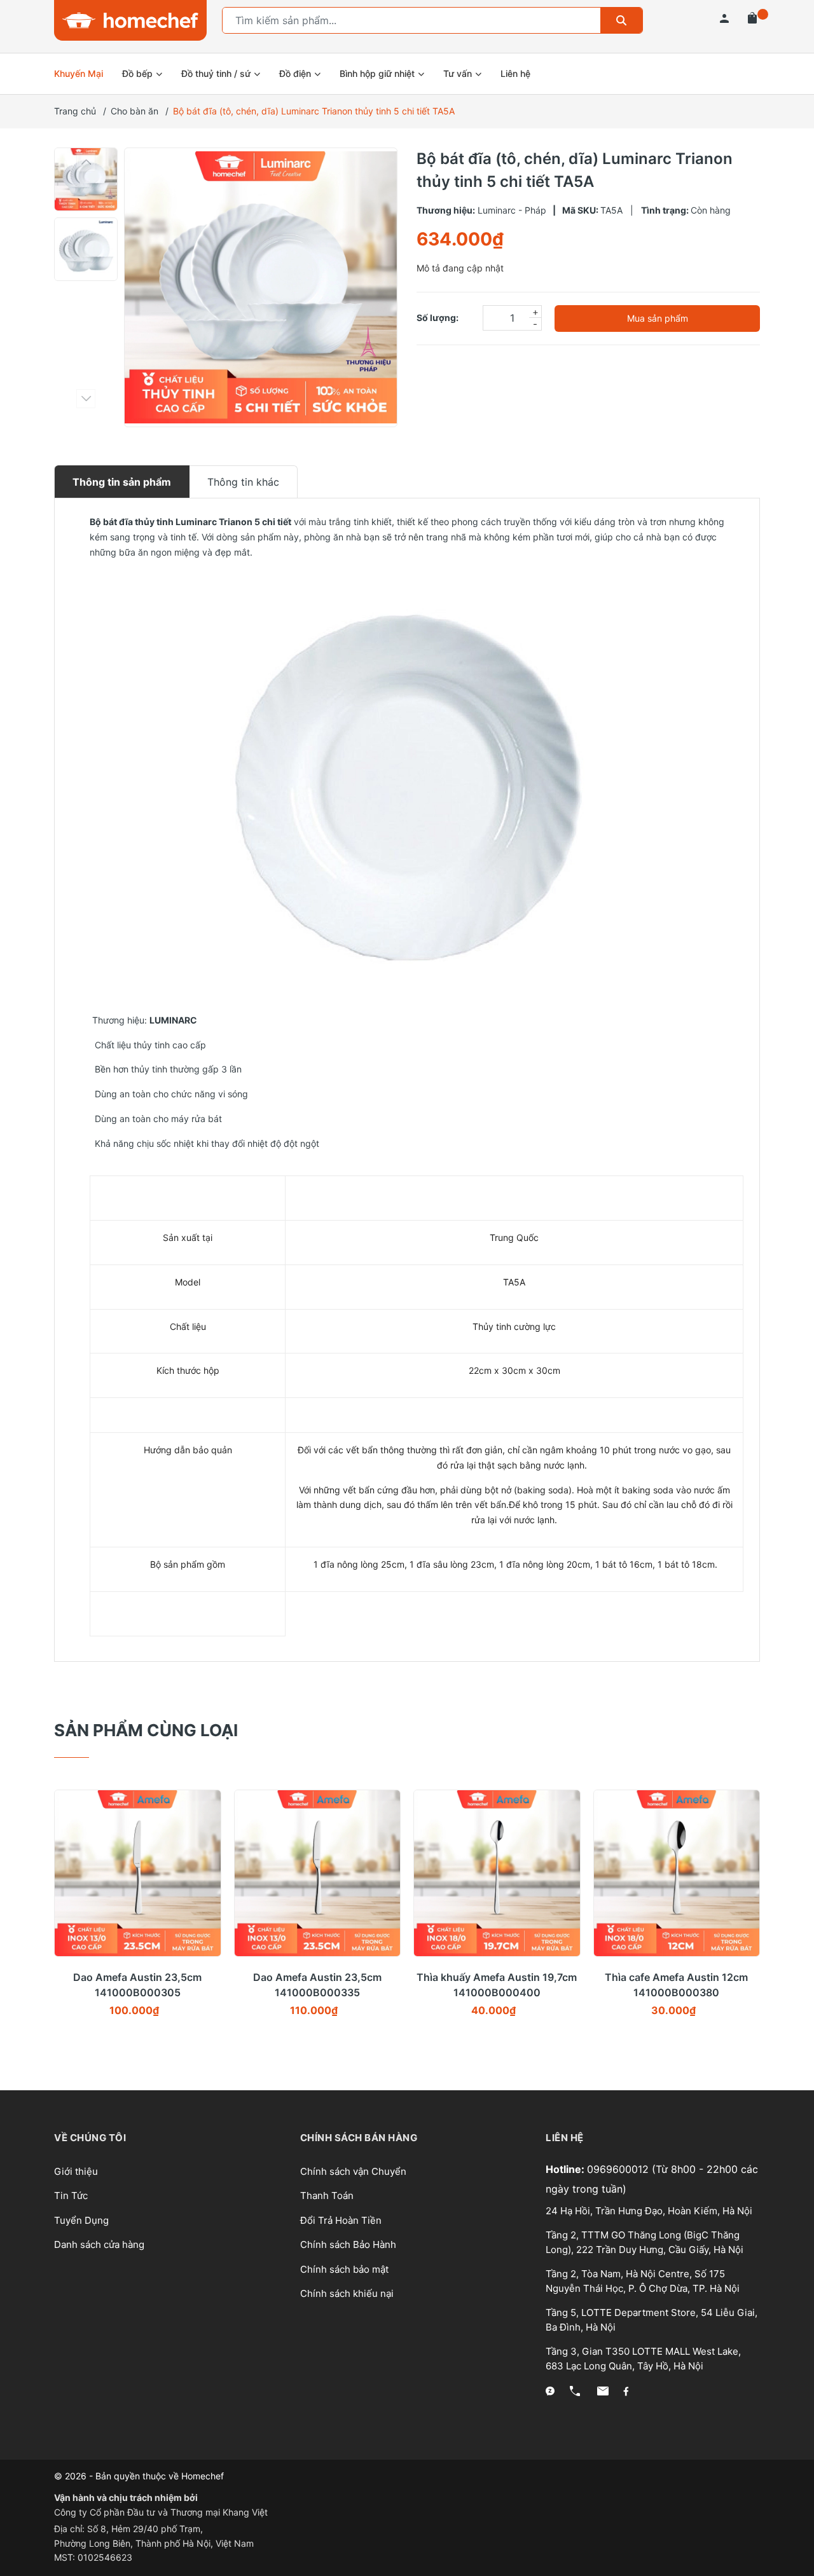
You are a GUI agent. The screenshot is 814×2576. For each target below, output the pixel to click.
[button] (86, 162)
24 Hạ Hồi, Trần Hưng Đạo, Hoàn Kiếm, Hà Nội (649, 2211)
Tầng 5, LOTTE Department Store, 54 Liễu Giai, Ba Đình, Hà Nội (652, 2320)
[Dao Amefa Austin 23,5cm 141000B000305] (138, 1873)
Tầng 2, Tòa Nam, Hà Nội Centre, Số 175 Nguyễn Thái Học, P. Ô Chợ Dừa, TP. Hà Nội (643, 2281)
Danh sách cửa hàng (99, 2244)
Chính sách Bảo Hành (348, 2244)
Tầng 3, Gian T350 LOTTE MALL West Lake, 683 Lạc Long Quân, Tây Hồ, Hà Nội (643, 2359)
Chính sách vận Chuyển (353, 2171)
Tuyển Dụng (81, 2220)
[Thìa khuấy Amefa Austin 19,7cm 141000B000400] (497, 1873)
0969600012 (619, 2169)
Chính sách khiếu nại (347, 2293)
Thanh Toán (327, 2196)
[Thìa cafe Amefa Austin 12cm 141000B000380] (677, 1873)
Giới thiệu (76, 2171)
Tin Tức (71, 2196)
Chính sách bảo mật (344, 2269)
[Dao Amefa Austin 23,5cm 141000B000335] (318, 1873)
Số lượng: (438, 318)
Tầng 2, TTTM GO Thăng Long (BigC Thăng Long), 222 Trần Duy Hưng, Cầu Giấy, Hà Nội (645, 2242)
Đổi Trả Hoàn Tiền (341, 2220)
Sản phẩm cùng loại (146, 1730)
